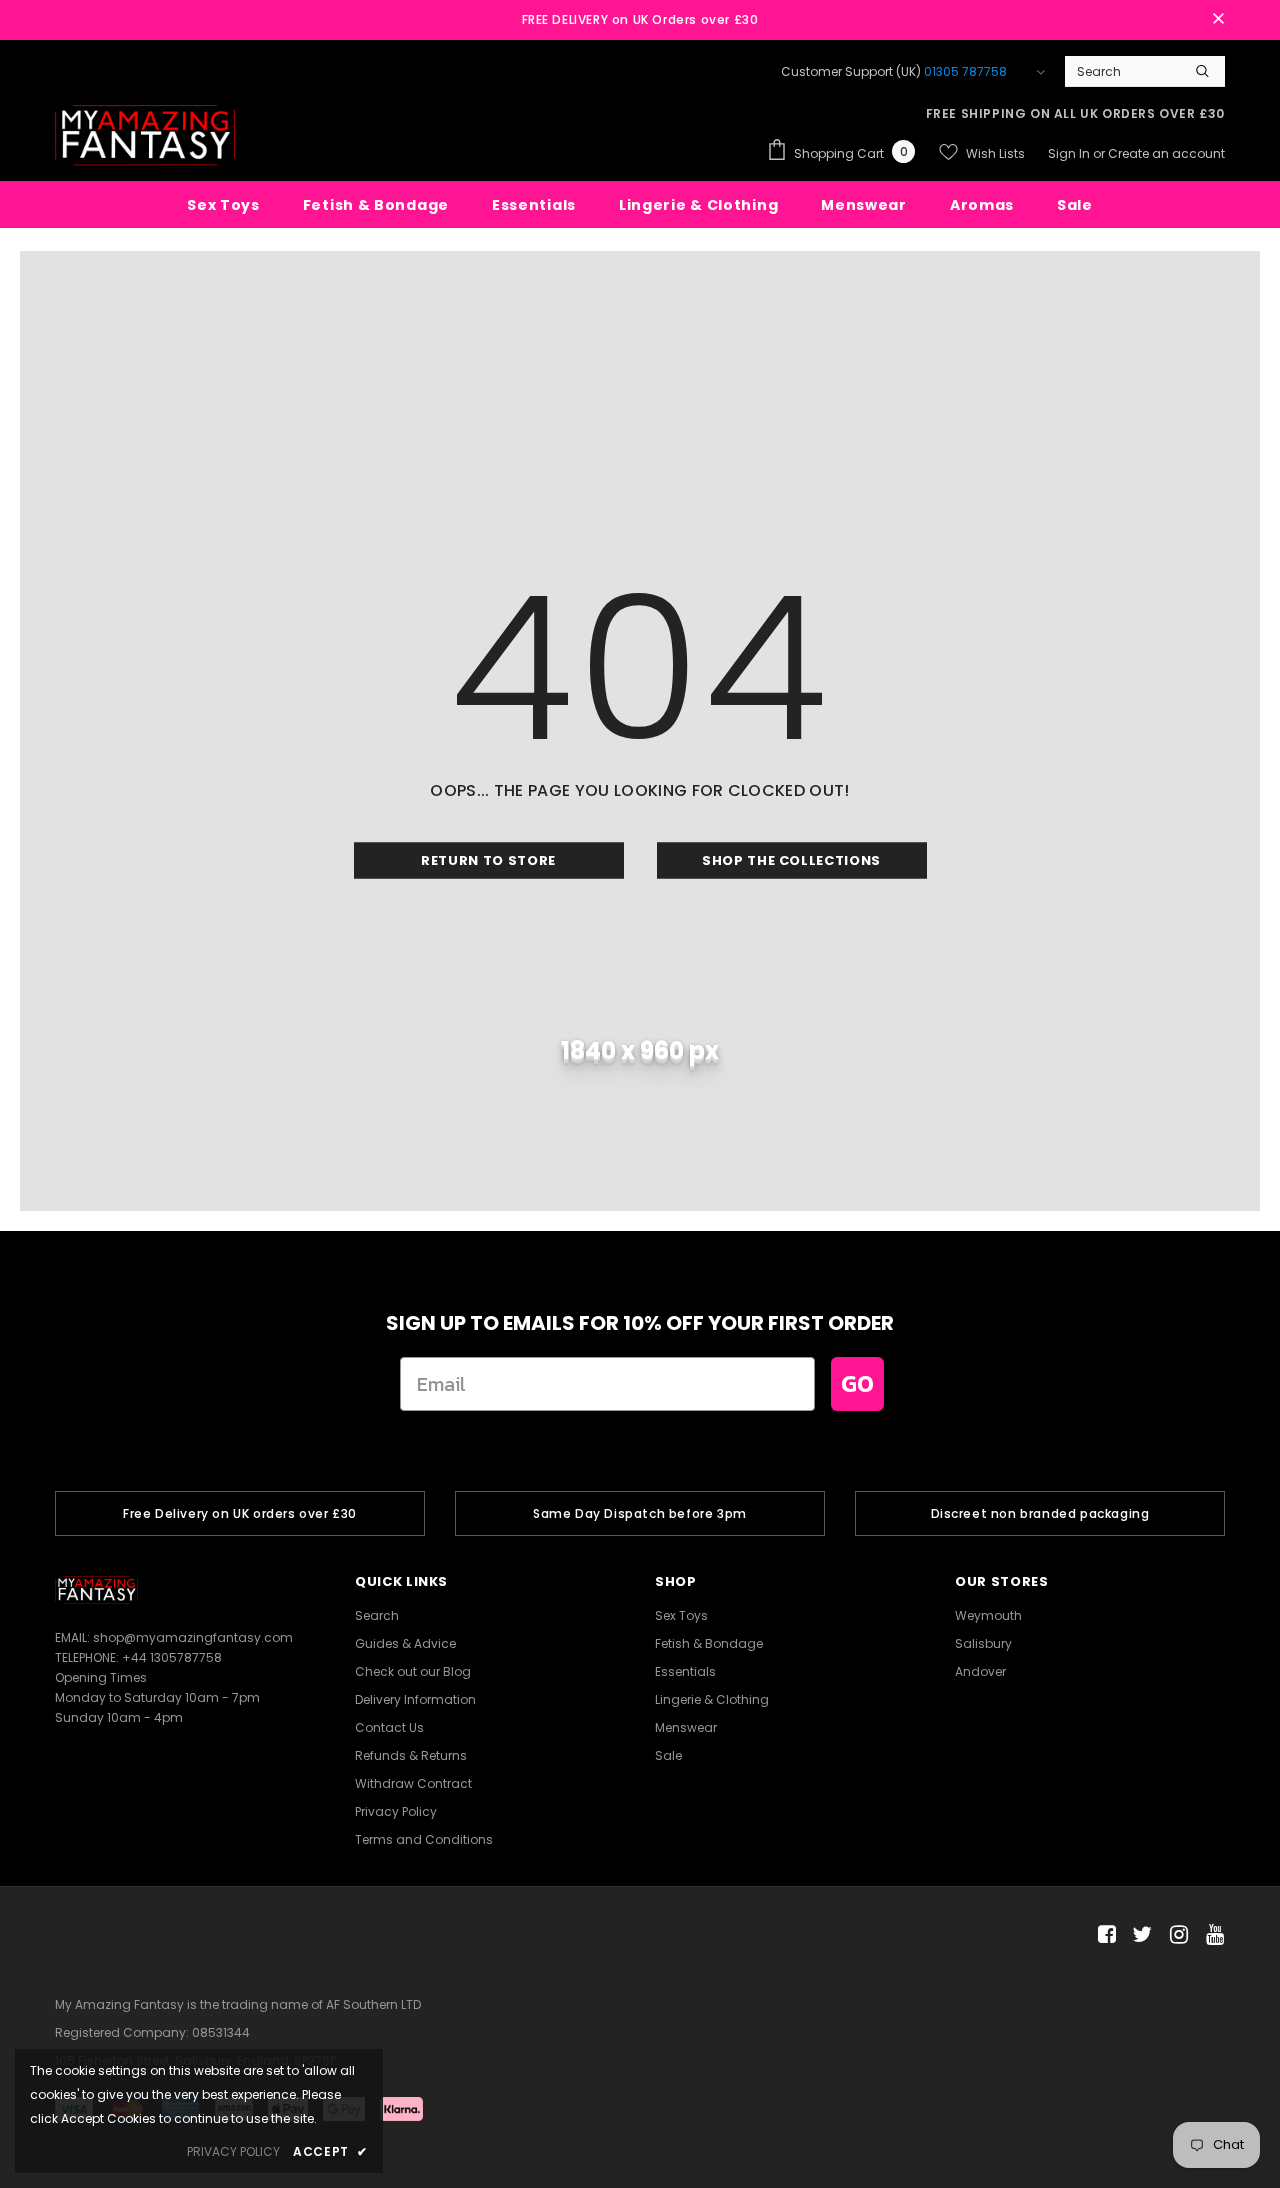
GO (857, 1383)
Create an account (1166, 153)
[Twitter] (1139, 1935)
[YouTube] (1211, 1935)
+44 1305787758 (172, 1657)
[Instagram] (1175, 1935)
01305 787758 (965, 71)
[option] (240, 1513)
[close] (1218, 20)
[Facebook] (1103, 1935)
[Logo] (145, 135)
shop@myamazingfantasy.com (193, 1637)
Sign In (1070, 153)
